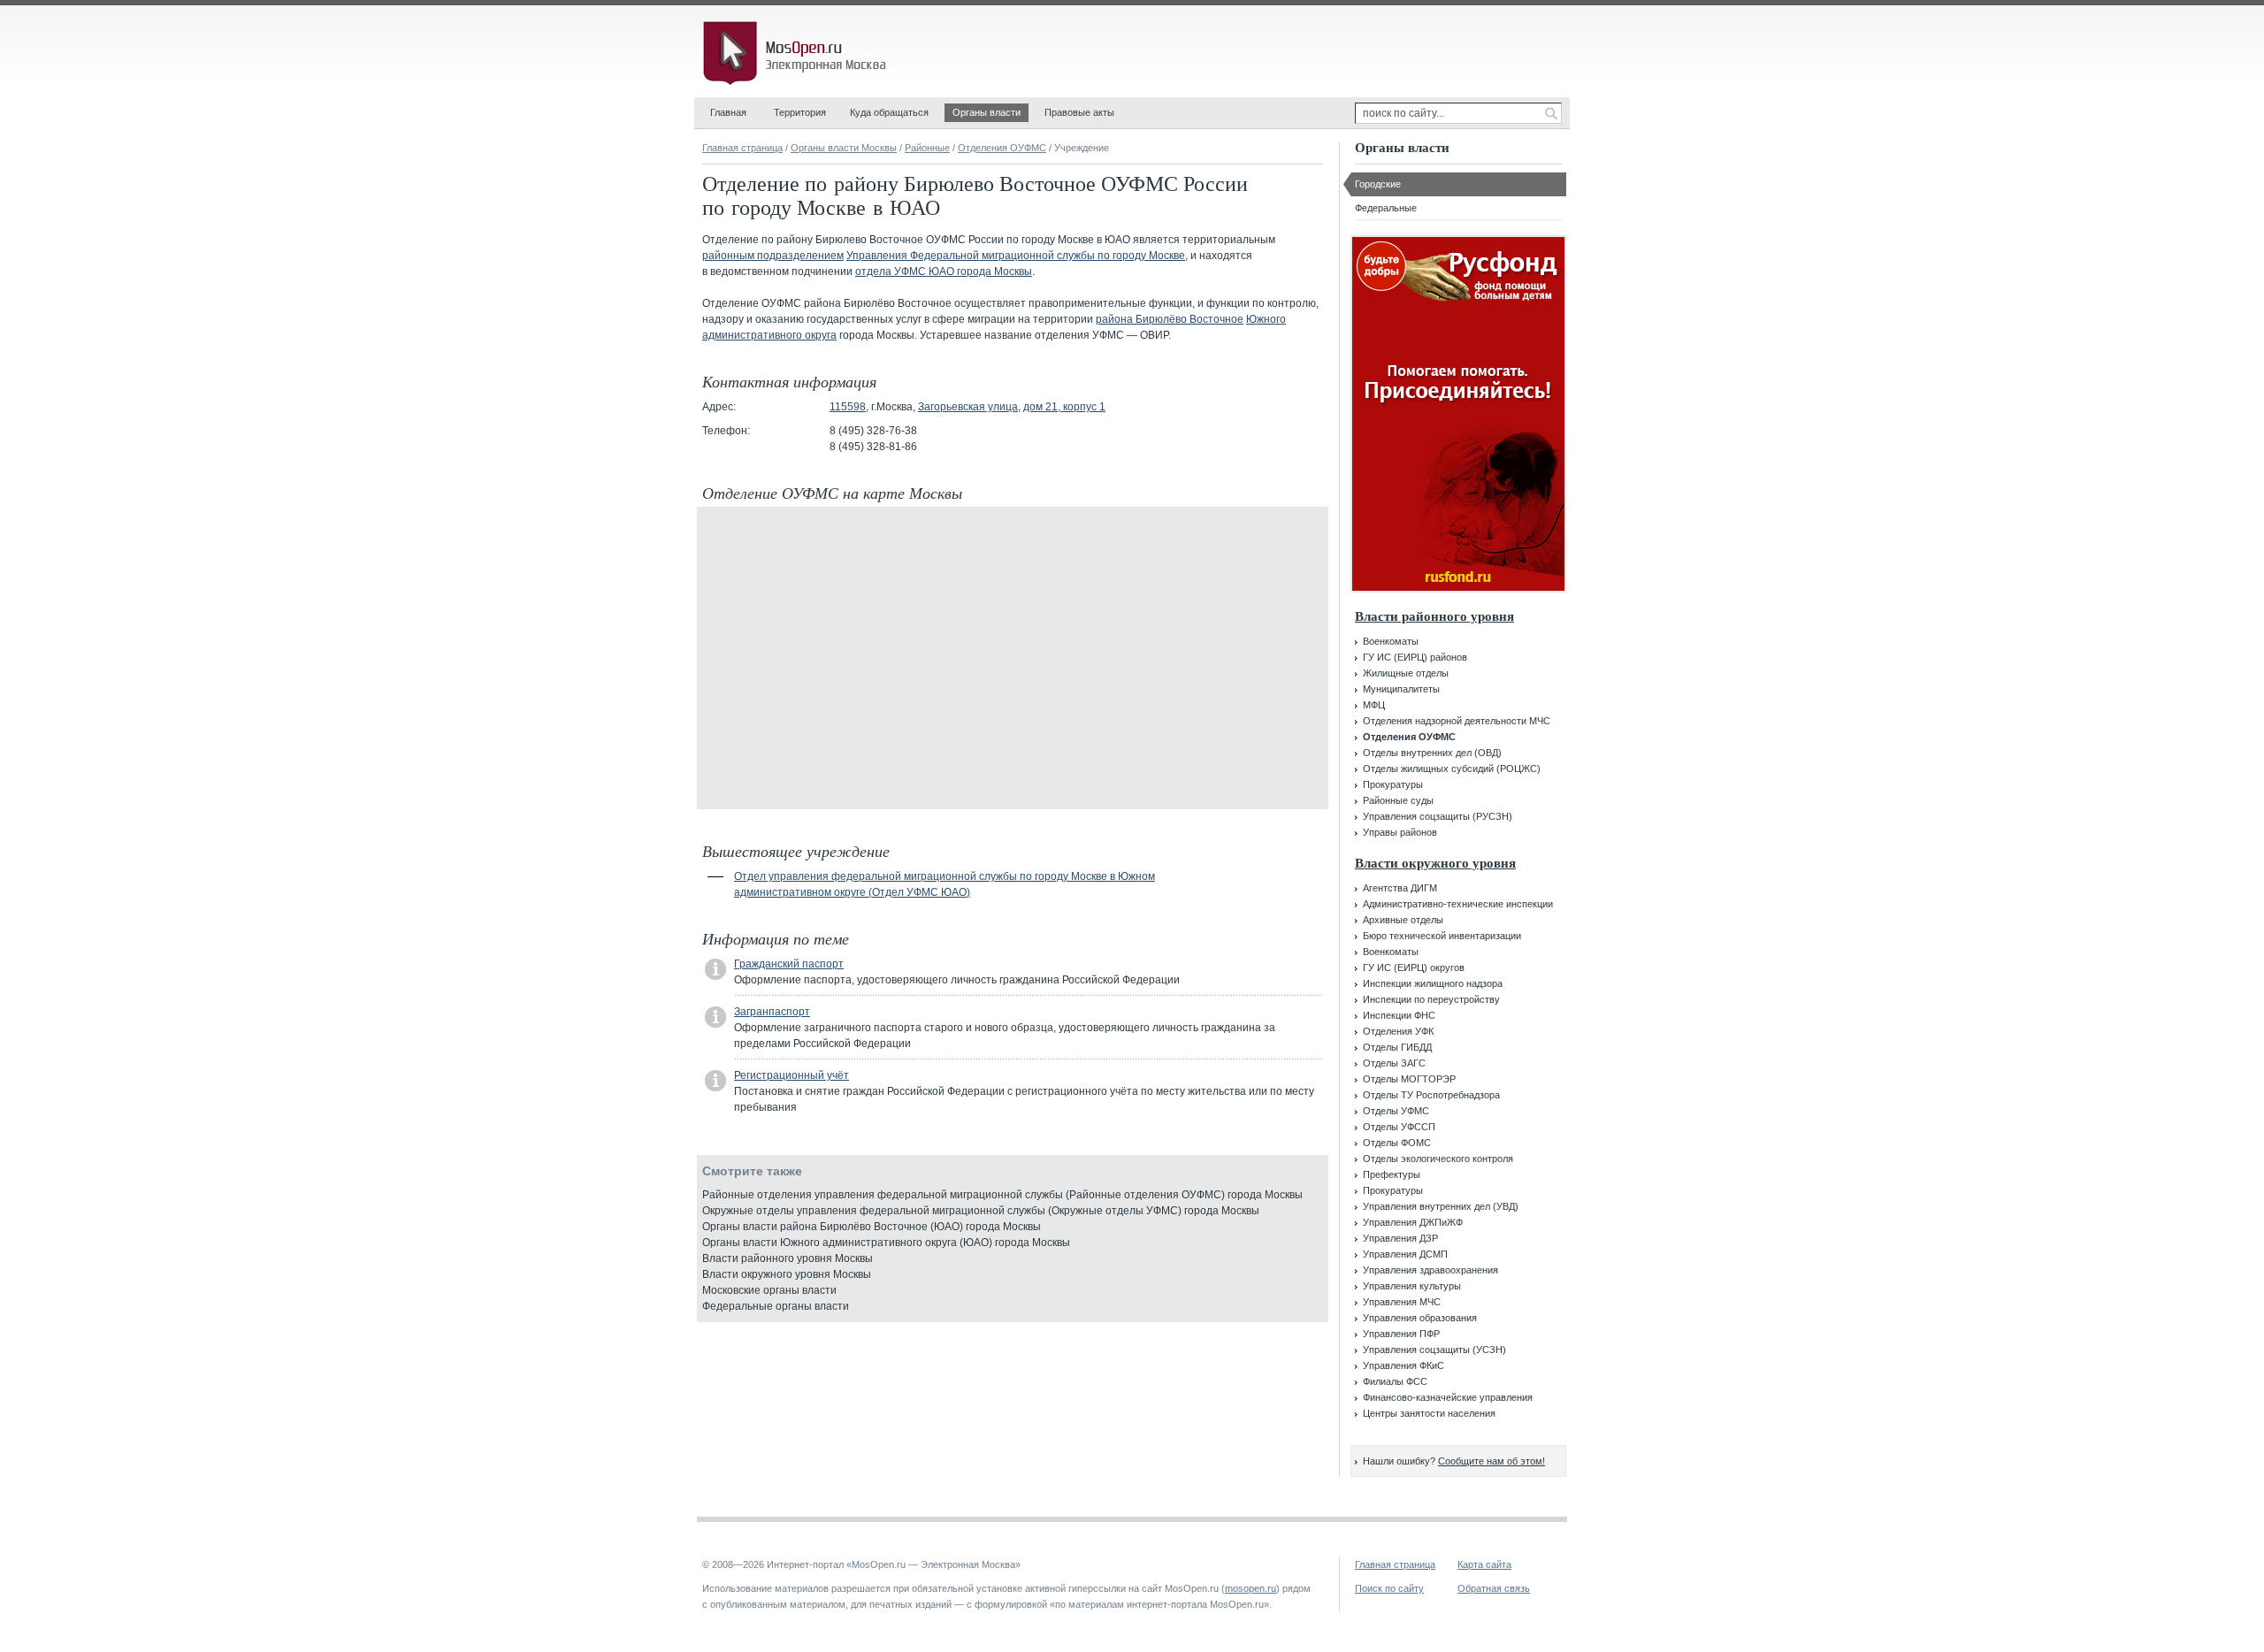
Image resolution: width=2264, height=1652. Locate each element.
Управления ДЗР (1400, 1238)
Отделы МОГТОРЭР (1409, 1079)
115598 (848, 407)
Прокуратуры (1393, 784)
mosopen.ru (1251, 1588)
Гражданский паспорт (789, 964)
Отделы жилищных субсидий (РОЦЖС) (1452, 769)
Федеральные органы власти (776, 1306)
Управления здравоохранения (1430, 1270)
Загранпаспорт (772, 1012)
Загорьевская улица (968, 407)
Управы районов (1400, 832)
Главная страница (742, 148)
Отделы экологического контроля (1438, 1159)
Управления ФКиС (1404, 1365)
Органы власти (987, 112)
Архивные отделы (1403, 920)
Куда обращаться (889, 112)
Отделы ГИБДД (1397, 1047)
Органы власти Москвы (844, 148)
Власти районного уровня (1434, 616)
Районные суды (1398, 800)
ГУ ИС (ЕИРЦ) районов (1415, 657)
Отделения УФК (1398, 1031)
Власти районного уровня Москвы (788, 1258)
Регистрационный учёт (792, 1075)
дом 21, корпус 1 (1064, 407)
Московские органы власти (769, 1290)
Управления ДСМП (1405, 1254)
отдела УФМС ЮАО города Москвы (944, 272)
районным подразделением (773, 256)
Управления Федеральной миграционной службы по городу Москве (1016, 256)
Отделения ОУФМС (1002, 148)
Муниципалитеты (1401, 689)
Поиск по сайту (1389, 1588)
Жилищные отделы (1406, 673)
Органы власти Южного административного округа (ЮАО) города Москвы (886, 1243)
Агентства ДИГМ (1400, 888)
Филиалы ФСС (1395, 1381)
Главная (728, 112)
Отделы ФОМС (1397, 1143)
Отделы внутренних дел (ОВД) (1432, 753)
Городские (1378, 184)
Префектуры (1392, 1174)
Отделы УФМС (1396, 1111)
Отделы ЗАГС (1394, 1063)
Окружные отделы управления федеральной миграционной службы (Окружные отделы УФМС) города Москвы (981, 1211)
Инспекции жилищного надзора (1433, 983)
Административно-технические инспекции (1458, 904)
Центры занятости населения (1429, 1413)
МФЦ (1374, 705)
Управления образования (1420, 1318)
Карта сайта (1484, 1564)
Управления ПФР (1401, 1334)
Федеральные (1386, 208)
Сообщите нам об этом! (1491, 1461)
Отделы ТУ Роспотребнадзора (1431, 1095)
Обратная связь (1494, 1588)
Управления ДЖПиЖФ (1413, 1222)
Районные (927, 148)
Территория (800, 112)
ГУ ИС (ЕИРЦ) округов (1414, 967)
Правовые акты (1079, 112)
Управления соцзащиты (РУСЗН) (1438, 816)
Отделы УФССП (1399, 1127)
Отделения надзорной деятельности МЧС (1457, 721)
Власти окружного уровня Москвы (787, 1274)
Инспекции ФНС (1399, 1015)
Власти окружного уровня (1435, 863)
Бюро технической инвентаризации (1442, 936)
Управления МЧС (1402, 1302)
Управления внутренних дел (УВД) (1441, 1206)
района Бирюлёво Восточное (1170, 319)
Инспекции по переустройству (1431, 999)
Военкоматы (1391, 641)
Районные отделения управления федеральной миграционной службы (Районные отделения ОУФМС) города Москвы (1002, 1195)
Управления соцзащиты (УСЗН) (1434, 1350)
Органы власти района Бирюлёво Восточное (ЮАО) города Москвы (872, 1227)
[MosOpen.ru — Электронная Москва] (798, 53)
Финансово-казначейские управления (1448, 1397)
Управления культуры (1412, 1286)
